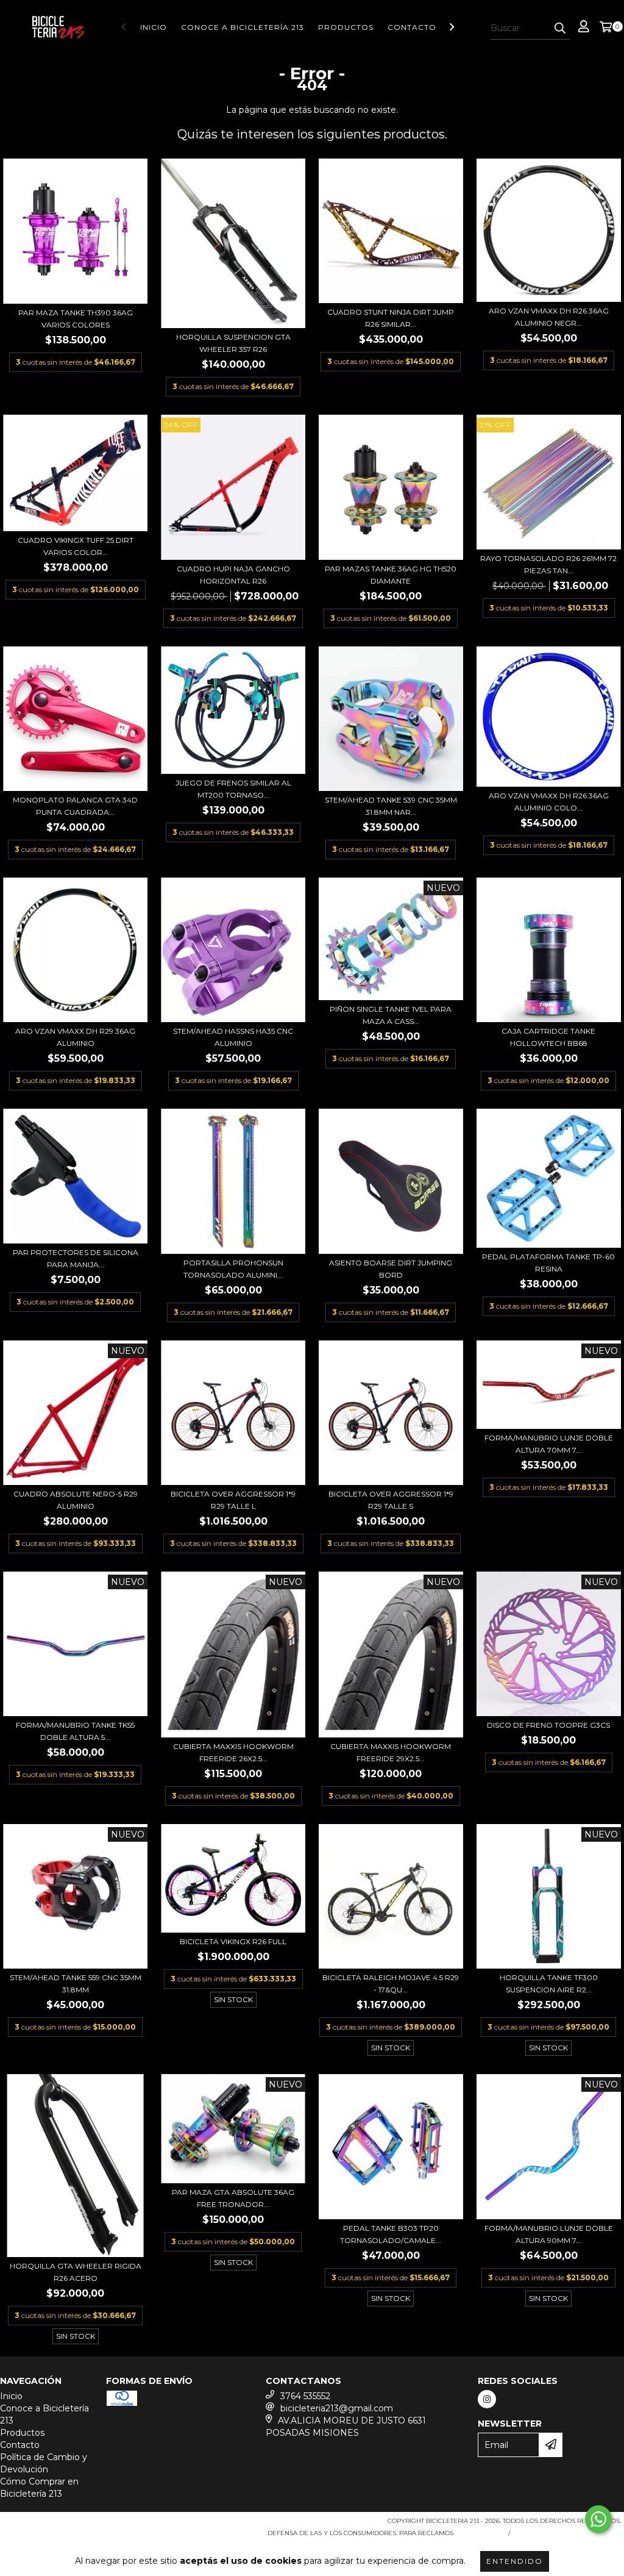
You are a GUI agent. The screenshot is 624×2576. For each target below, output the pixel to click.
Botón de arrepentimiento (568, 2533)
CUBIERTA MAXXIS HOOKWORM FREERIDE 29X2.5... (391, 1752)
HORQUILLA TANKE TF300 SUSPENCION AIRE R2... (549, 1984)
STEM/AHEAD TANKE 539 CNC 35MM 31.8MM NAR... (391, 806)
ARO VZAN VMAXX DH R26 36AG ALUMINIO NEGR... (549, 317)
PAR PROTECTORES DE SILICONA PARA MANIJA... (76, 1258)
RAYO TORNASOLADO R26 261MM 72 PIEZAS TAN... (548, 564)
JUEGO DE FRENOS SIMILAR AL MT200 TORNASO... (233, 789)
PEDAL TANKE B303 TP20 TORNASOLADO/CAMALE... (391, 2234)
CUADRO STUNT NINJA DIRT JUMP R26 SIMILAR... (391, 318)
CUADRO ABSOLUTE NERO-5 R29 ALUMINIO (76, 1500)
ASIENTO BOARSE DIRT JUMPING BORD (391, 1269)
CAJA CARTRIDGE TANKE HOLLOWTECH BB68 (548, 1037)
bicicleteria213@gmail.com (337, 2408)
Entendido (515, 2561)
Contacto (412, 27)
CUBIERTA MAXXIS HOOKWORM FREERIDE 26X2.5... (233, 1752)
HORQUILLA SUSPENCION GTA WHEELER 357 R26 (233, 343)
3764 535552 (305, 2396)
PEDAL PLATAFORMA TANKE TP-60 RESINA (548, 1263)
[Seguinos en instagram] (487, 2399)
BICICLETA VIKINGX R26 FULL (233, 1941)
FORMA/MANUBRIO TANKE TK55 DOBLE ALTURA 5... (75, 1731)
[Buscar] (560, 29)
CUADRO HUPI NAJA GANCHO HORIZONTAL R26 (233, 575)
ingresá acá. (479, 2533)
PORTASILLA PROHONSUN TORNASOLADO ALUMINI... (233, 1269)
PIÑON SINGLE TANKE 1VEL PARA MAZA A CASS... (391, 1015)
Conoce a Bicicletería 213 (243, 27)
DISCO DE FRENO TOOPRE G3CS (548, 1725)
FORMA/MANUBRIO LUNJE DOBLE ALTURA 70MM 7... (549, 1444)
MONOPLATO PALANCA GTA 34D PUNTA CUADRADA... (75, 806)
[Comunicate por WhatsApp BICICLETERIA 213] (598, 2519)
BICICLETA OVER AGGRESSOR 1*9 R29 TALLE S (391, 1500)
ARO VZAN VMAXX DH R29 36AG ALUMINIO (75, 1037)
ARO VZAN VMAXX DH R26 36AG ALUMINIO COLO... (549, 802)
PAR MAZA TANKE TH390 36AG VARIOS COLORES (76, 319)
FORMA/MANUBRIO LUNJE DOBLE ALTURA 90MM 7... (549, 2234)
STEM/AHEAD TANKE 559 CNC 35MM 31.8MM (76, 1984)
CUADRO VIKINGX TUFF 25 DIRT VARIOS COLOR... (76, 546)
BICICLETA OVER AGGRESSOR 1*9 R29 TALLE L (233, 1500)
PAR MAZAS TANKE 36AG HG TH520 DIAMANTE (391, 575)
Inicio (154, 27)
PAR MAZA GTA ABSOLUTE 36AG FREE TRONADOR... (233, 2198)
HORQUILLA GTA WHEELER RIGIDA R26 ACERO (76, 2272)
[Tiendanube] (56, 2525)
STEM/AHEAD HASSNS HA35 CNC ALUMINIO (233, 1037)
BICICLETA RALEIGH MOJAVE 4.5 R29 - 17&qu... (391, 1984)
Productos (346, 27)
